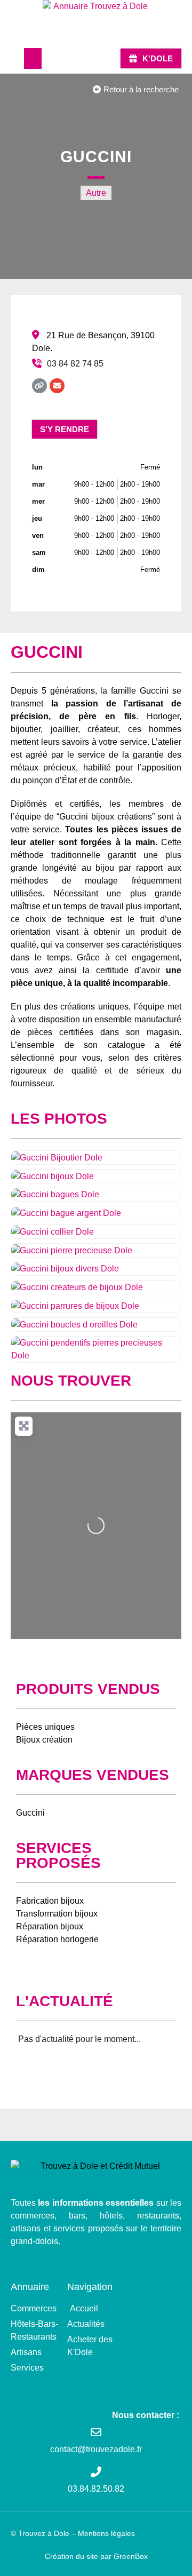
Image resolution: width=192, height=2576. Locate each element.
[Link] (39, 386)
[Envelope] (57, 386)
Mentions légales (106, 2533)
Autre (96, 193)
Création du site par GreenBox (96, 2556)
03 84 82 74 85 (75, 364)
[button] (33, 58)
